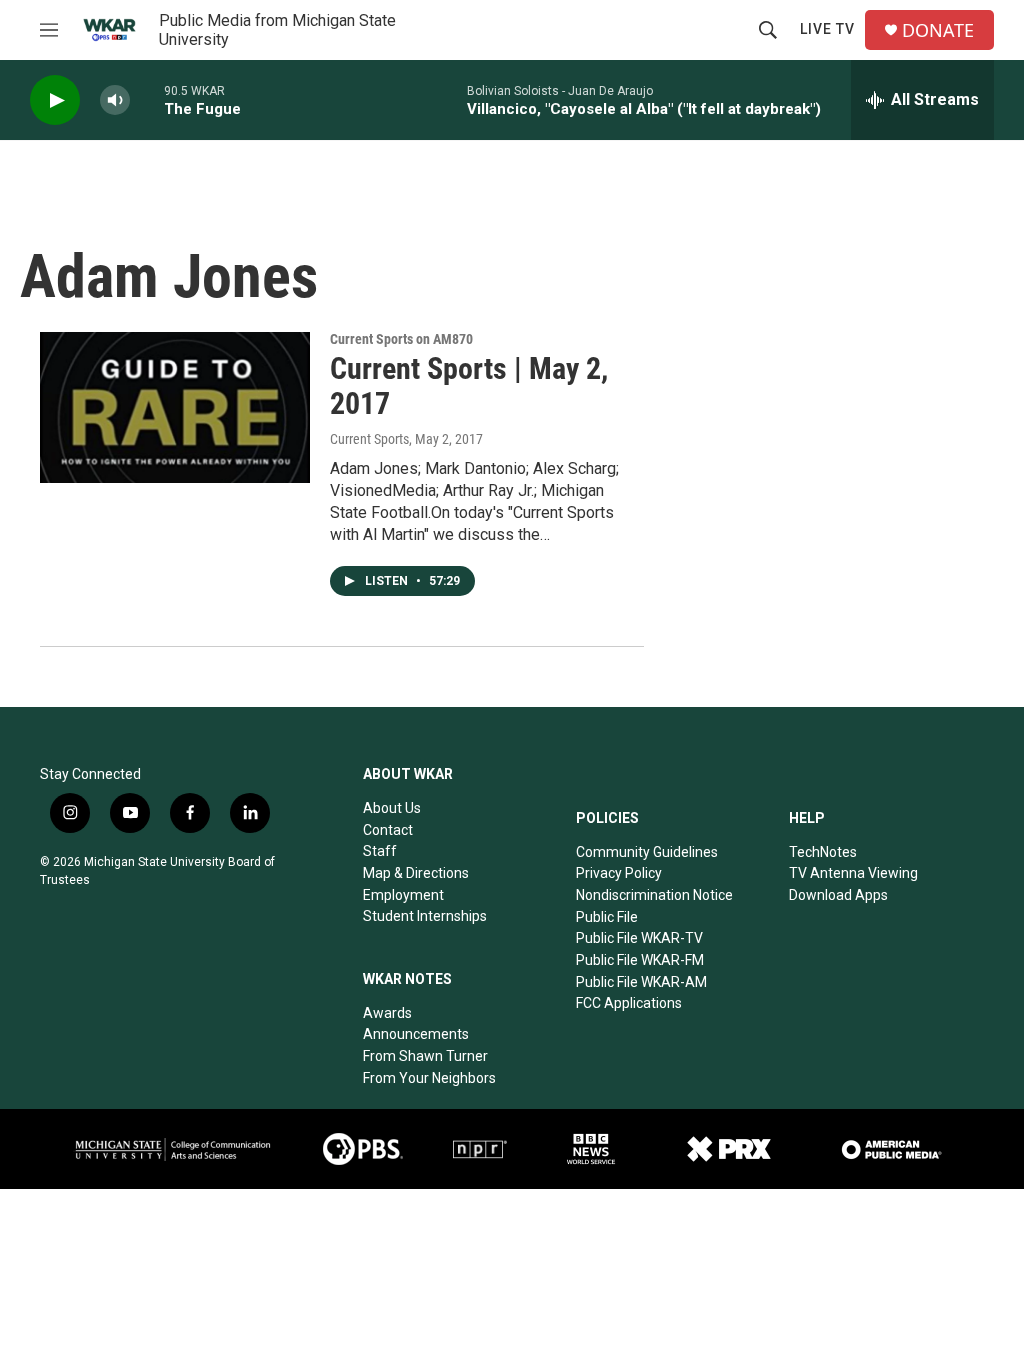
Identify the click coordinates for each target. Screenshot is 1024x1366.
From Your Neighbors (429, 1078)
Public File (607, 917)
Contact (388, 830)
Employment (403, 895)
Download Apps (838, 895)
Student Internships (425, 916)
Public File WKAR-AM (641, 982)
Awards (387, 1013)
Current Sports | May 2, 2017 (469, 386)
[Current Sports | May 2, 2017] (175, 407)
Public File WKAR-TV (639, 938)
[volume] (115, 100)
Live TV (827, 29)
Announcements (416, 1034)
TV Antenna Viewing (853, 873)
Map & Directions (416, 873)
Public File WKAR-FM (640, 960)
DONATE (938, 30)
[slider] (147, 99)
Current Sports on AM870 (401, 339)
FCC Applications (629, 1003)
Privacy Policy (619, 873)
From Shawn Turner (425, 1056)
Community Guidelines (647, 852)
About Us (392, 808)
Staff (380, 851)
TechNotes (823, 852)
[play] (55, 100)
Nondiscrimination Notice (654, 895)
